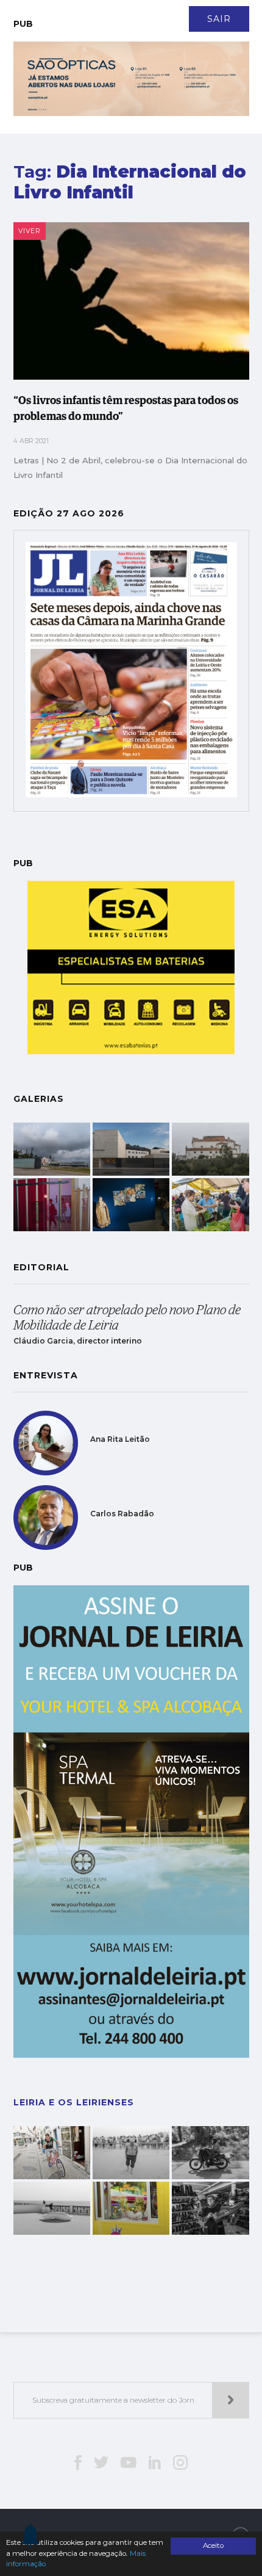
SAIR (219, 19)
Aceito (213, 2545)
